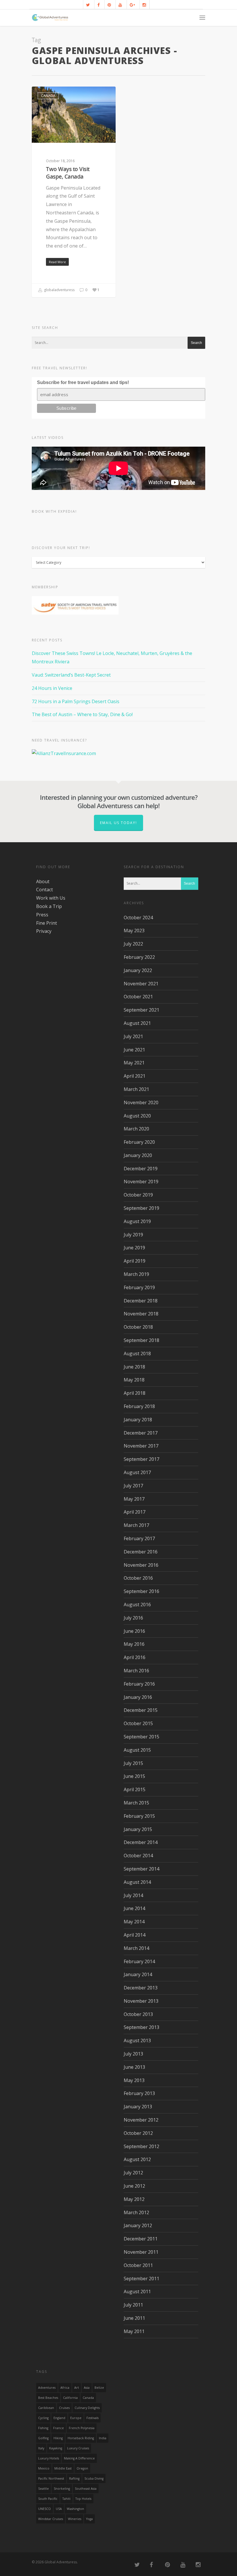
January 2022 (138, 970)
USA (59, 2509)
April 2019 (135, 1261)
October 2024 (138, 918)
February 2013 (139, 2093)
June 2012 (134, 2186)
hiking (58, 2438)
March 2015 (136, 1803)
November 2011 (141, 2252)
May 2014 (134, 1922)
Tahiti (66, 2499)
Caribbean (46, 2408)
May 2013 (134, 2080)
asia (87, 2388)
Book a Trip (49, 906)
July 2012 (133, 2173)
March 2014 (136, 1948)
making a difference (79, 2458)
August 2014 (137, 1882)
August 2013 (137, 2040)
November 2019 (141, 1182)
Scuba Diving (94, 2478)
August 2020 (137, 1116)
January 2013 (138, 2107)
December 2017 (141, 1433)
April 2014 (135, 1935)
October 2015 (138, 1723)
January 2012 (138, 2225)
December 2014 (141, 1842)
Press (42, 915)
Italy (41, 2448)
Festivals (92, 2418)
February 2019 (139, 1287)
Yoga (89, 2519)
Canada (48, 96)
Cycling (43, 2418)
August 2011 (137, 2292)
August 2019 (137, 1221)
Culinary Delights (87, 2408)
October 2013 (138, 2014)
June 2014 (134, 1908)
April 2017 (135, 1512)
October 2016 (138, 1578)
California (70, 2398)
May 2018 (134, 1380)
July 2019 (133, 1235)
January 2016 (138, 1697)
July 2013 (133, 2054)
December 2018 (141, 1301)
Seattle (43, 2489)
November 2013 (141, 2001)
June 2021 (134, 1050)
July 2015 (133, 1763)
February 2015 (139, 1816)
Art (77, 2388)
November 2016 (141, 1565)
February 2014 (139, 1961)
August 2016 (137, 1605)
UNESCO (45, 2509)
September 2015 (141, 1737)
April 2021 (135, 1076)
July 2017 (133, 1486)
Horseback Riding (81, 2438)
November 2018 (141, 1314)
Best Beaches (48, 2398)
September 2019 (141, 1208)
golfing (43, 2438)
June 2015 (134, 1776)
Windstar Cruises (51, 2519)
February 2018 (139, 1406)
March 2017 (136, 1525)
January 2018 (138, 1420)
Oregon (82, 2468)
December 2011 (141, 2239)
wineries (75, 2519)
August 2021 (137, 1023)
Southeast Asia (86, 2489)
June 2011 (134, 2318)
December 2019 (141, 1169)
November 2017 (141, 1446)
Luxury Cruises (78, 2448)
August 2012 (137, 2159)
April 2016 (135, 1657)
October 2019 (138, 1195)
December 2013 (141, 1988)
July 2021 (133, 1036)
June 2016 (134, 1631)
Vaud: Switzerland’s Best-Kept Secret (71, 675)
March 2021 (136, 1089)
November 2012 (141, 2120)
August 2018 (137, 1353)
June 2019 (134, 1248)
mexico (44, 2468)
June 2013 (134, 2067)
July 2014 (133, 1895)
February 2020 (139, 1142)
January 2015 (138, 1829)
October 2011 (138, 2265)
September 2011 (141, 2279)
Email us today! (118, 823)
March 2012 (136, 2212)
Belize (99, 2388)
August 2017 (137, 1472)
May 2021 (134, 1063)
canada (88, 2398)
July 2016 (133, 1618)
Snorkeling (62, 2489)
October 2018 (138, 1327)
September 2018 (141, 1340)
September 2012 (141, 2146)
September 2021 (141, 1010)
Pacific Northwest (51, 2478)
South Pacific (48, 2499)
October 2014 (138, 1856)
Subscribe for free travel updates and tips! (83, 382)
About (43, 881)
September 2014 (141, 1869)
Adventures (47, 2388)
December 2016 (141, 1552)
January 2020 (138, 1155)
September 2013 (141, 2027)
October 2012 (138, 2133)
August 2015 (137, 1750)
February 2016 (139, 1684)
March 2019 (136, 1274)
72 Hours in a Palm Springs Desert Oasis (76, 701)
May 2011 (134, 2331)
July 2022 (133, 944)
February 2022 (139, 957)
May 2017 (134, 1499)
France (59, 2428)
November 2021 (141, 984)
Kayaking (56, 2448)
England (59, 2418)
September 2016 (141, 1591)
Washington (75, 2509)
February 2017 (139, 1538)
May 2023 (134, 931)
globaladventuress (59, 290)
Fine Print (47, 923)
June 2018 (134, 1367)
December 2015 (141, 1710)
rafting (74, 2478)
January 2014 (138, 1974)
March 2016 (136, 1671)
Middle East (63, 2468)
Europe (76, 2418)
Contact (45, 890)
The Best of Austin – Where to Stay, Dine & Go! (82, 714)
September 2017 (141, 1459)
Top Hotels (83, 2499)
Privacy (44, 931)
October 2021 (138, 997)
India (103, 2438)
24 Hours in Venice (52, 688)
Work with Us (51, 898)
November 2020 (141, 1102)
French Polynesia (82, 2428)
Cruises (64, 2408)
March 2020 (136, 1129)
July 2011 (133, 2305)
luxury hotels (49, 2458)
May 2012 (134, 2199)
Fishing (43, 2428)
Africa (65, 2388)
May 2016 (134, 1644)
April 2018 (135, 1393)
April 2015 (135, 1789)
